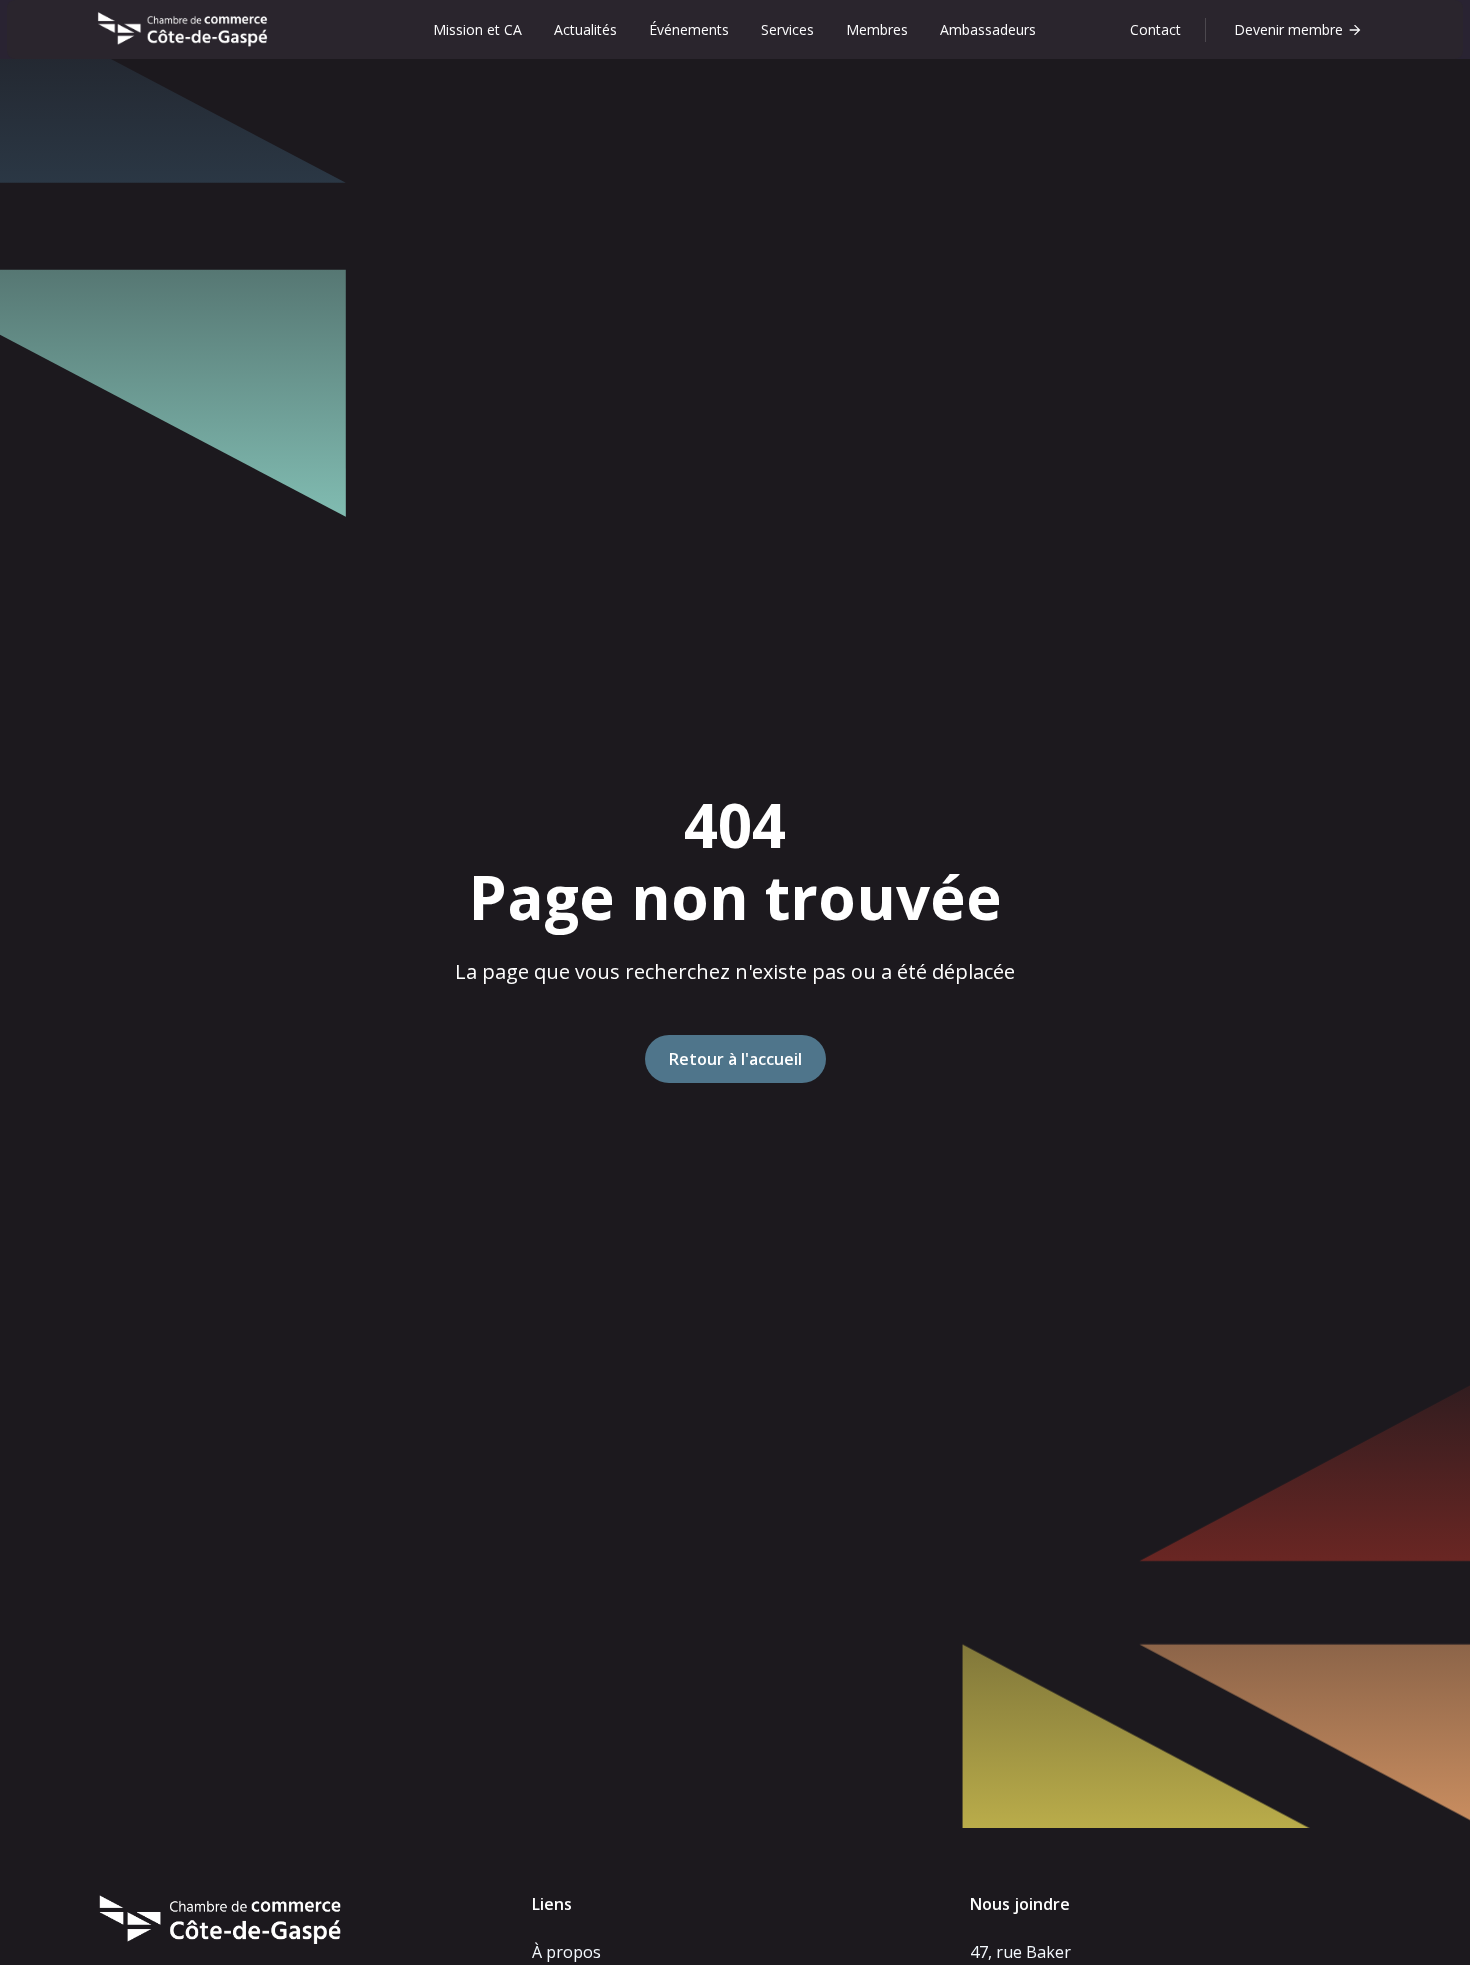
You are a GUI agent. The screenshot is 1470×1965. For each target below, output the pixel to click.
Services (787, 29)
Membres (877, 29)
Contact (1155, 29)
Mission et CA (477, 29)
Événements (689, 29)
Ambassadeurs (988, 29)
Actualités (585, 29)
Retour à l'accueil (735, 1059)
